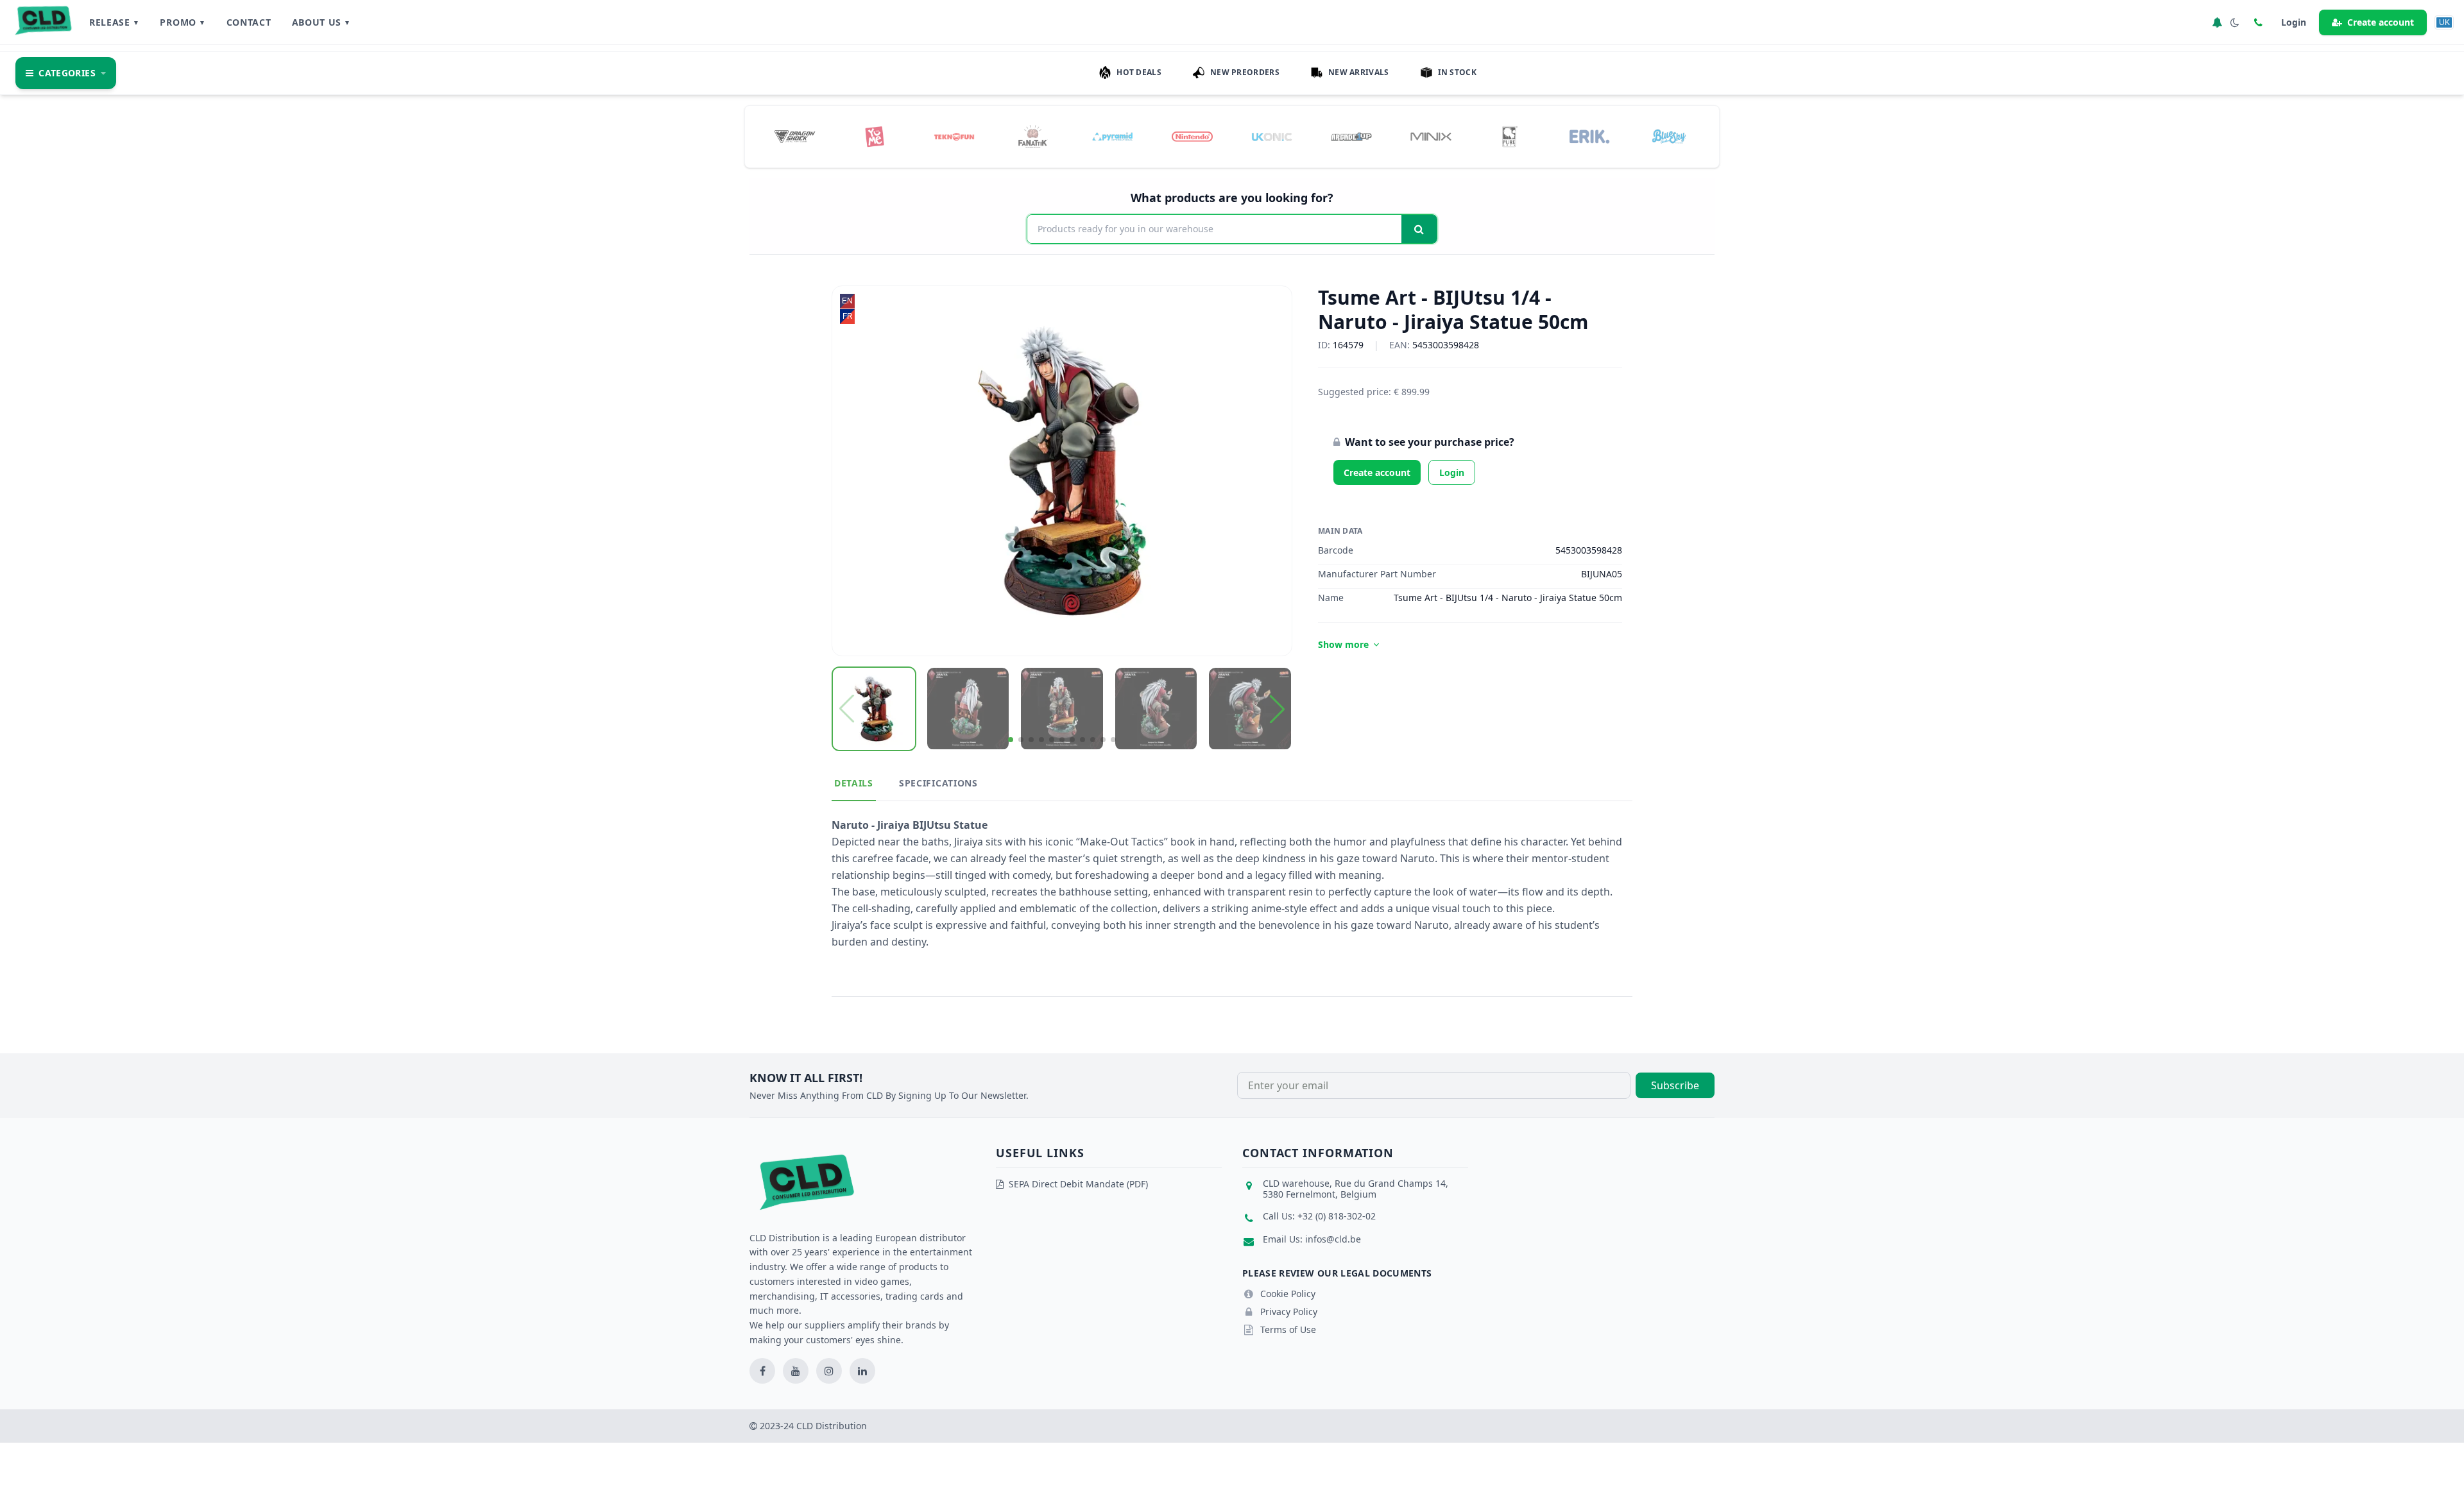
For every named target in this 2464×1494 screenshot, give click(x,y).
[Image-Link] (795, 137)
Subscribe (1675, 1085)
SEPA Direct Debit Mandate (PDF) (1078, 1184)
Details (854, 783)
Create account (2381, 22)
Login (1452, 472)
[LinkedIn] (862, 1371)
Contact (249, 22)
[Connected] (2217, 22)
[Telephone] (2258, 22)
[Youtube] (796, 1371)
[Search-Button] (1419, 229)
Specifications (938, 783)
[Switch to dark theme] (2235, 22)
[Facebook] (762, 1371)
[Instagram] (829, 1371)
